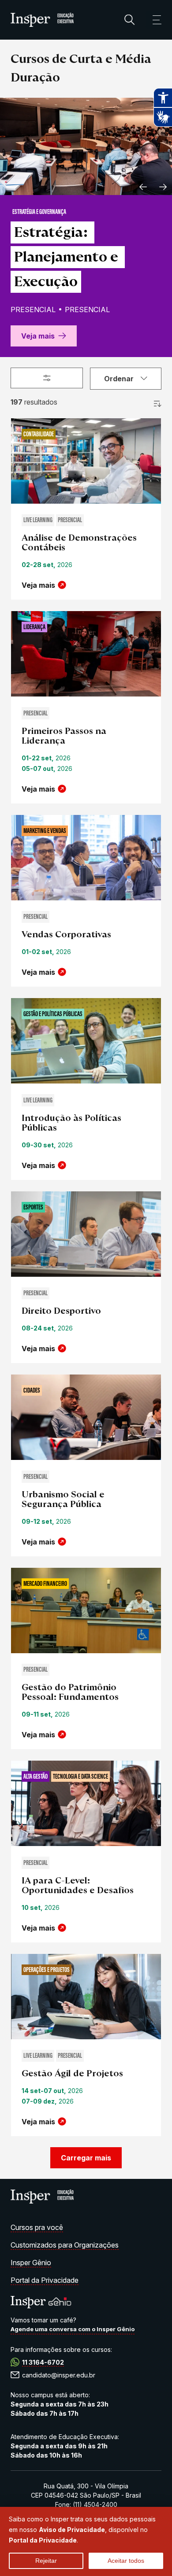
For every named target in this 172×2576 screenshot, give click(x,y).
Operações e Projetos (47, 1970)
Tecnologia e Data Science (80, 1777)
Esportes (33, 1208)
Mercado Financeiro (45, 1584)
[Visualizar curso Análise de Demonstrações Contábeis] (86, 462)
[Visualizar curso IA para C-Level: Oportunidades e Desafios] (86, 1804)
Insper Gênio (31, 2263)
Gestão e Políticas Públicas (53, 1014)
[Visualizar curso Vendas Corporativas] (86, 859)
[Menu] (153, 20)
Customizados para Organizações (65, 2245)
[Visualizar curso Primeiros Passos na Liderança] (86, 655)
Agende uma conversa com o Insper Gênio (73, 2329)
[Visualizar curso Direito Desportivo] (86, 1235)
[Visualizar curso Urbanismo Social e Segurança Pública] (86, 1418)
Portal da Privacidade (45, 2280)
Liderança (34, 627)
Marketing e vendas (45, 831)
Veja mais (38, 336)
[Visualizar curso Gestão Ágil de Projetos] (86, 1998)
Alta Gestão (36, 1777)
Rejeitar (46, 2561)
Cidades (32, 1391)
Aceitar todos (126, 2561)
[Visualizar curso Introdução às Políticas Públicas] (86, 1042)
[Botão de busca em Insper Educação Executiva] (130, 20)
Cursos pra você (37, 2227)
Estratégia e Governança (39, 212)
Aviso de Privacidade (72, 2530)
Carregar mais (86, 2158)
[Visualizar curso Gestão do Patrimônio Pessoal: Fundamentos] (86, 1612)
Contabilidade (39, 435)
